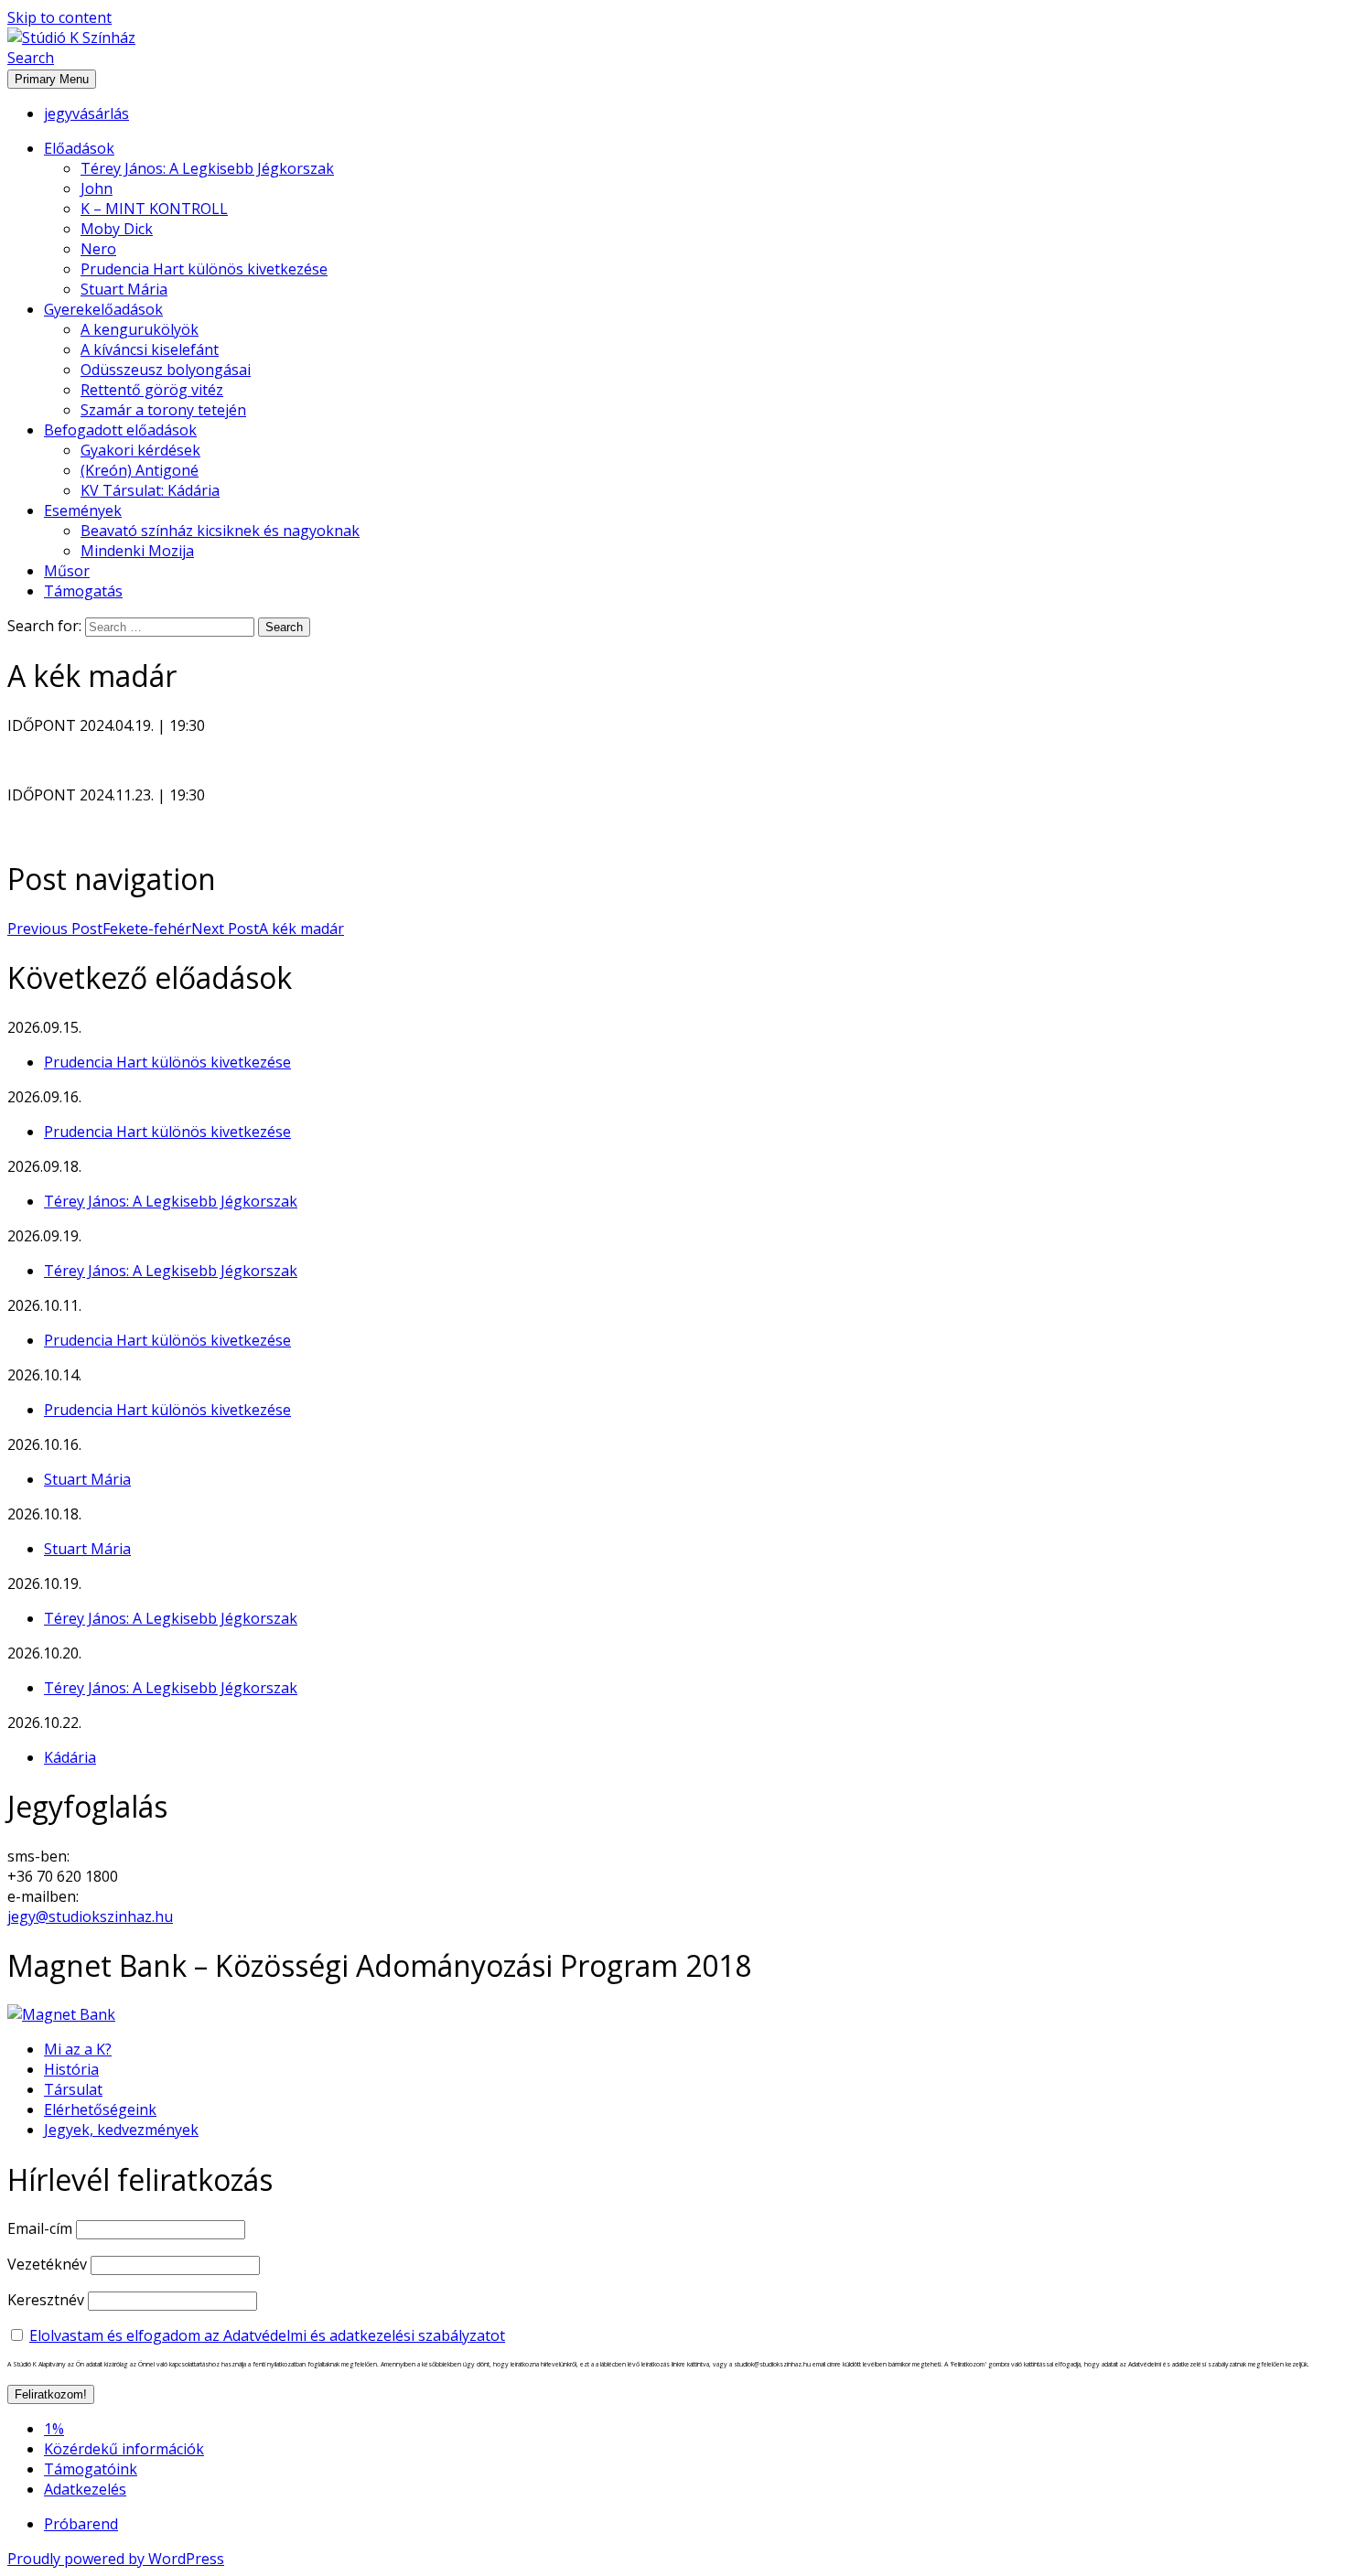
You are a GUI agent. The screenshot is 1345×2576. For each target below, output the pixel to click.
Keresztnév (46, 2300)
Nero (98, 249)
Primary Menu (52, 79)
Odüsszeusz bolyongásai (166, 370)
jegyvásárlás (86, 113)
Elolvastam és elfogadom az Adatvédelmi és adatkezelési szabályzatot (267, 2335)
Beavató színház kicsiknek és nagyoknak (220, 531)
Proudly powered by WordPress (116, 2559)
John (97, 188)
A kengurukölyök (140, 329)
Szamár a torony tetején (163, 410)
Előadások (79, 148)
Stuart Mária (124, 289)
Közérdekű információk (124, 2449)
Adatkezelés (85, 2489)
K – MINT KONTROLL (154, 209)
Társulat (73, 2089)
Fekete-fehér (99, 928)
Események (83, 510)
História (71, 2069)
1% (54, 2429)
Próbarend (81, 2524)
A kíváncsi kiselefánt (150, 349)
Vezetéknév (47, 2264)
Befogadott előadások (120, 430)
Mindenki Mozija (137, 551)
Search (31, 58)
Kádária (70, 1757)
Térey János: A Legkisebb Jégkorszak (207, 168)
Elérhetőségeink (100, 2109)
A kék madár (268, 928)
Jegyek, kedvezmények (121, 2130)
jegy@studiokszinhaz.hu (90, 1916)
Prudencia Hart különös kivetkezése (204, 269)
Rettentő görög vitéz (152, 390)
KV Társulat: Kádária (150, 490)
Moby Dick (117, 229)
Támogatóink (91, 2469)
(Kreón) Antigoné (140, 470)
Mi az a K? (78, 2049)
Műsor (67, 571)
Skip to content (59, 17)
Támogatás (83, 591)
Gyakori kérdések (140, 450)
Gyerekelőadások (103, 309)
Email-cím (40, 2228)
